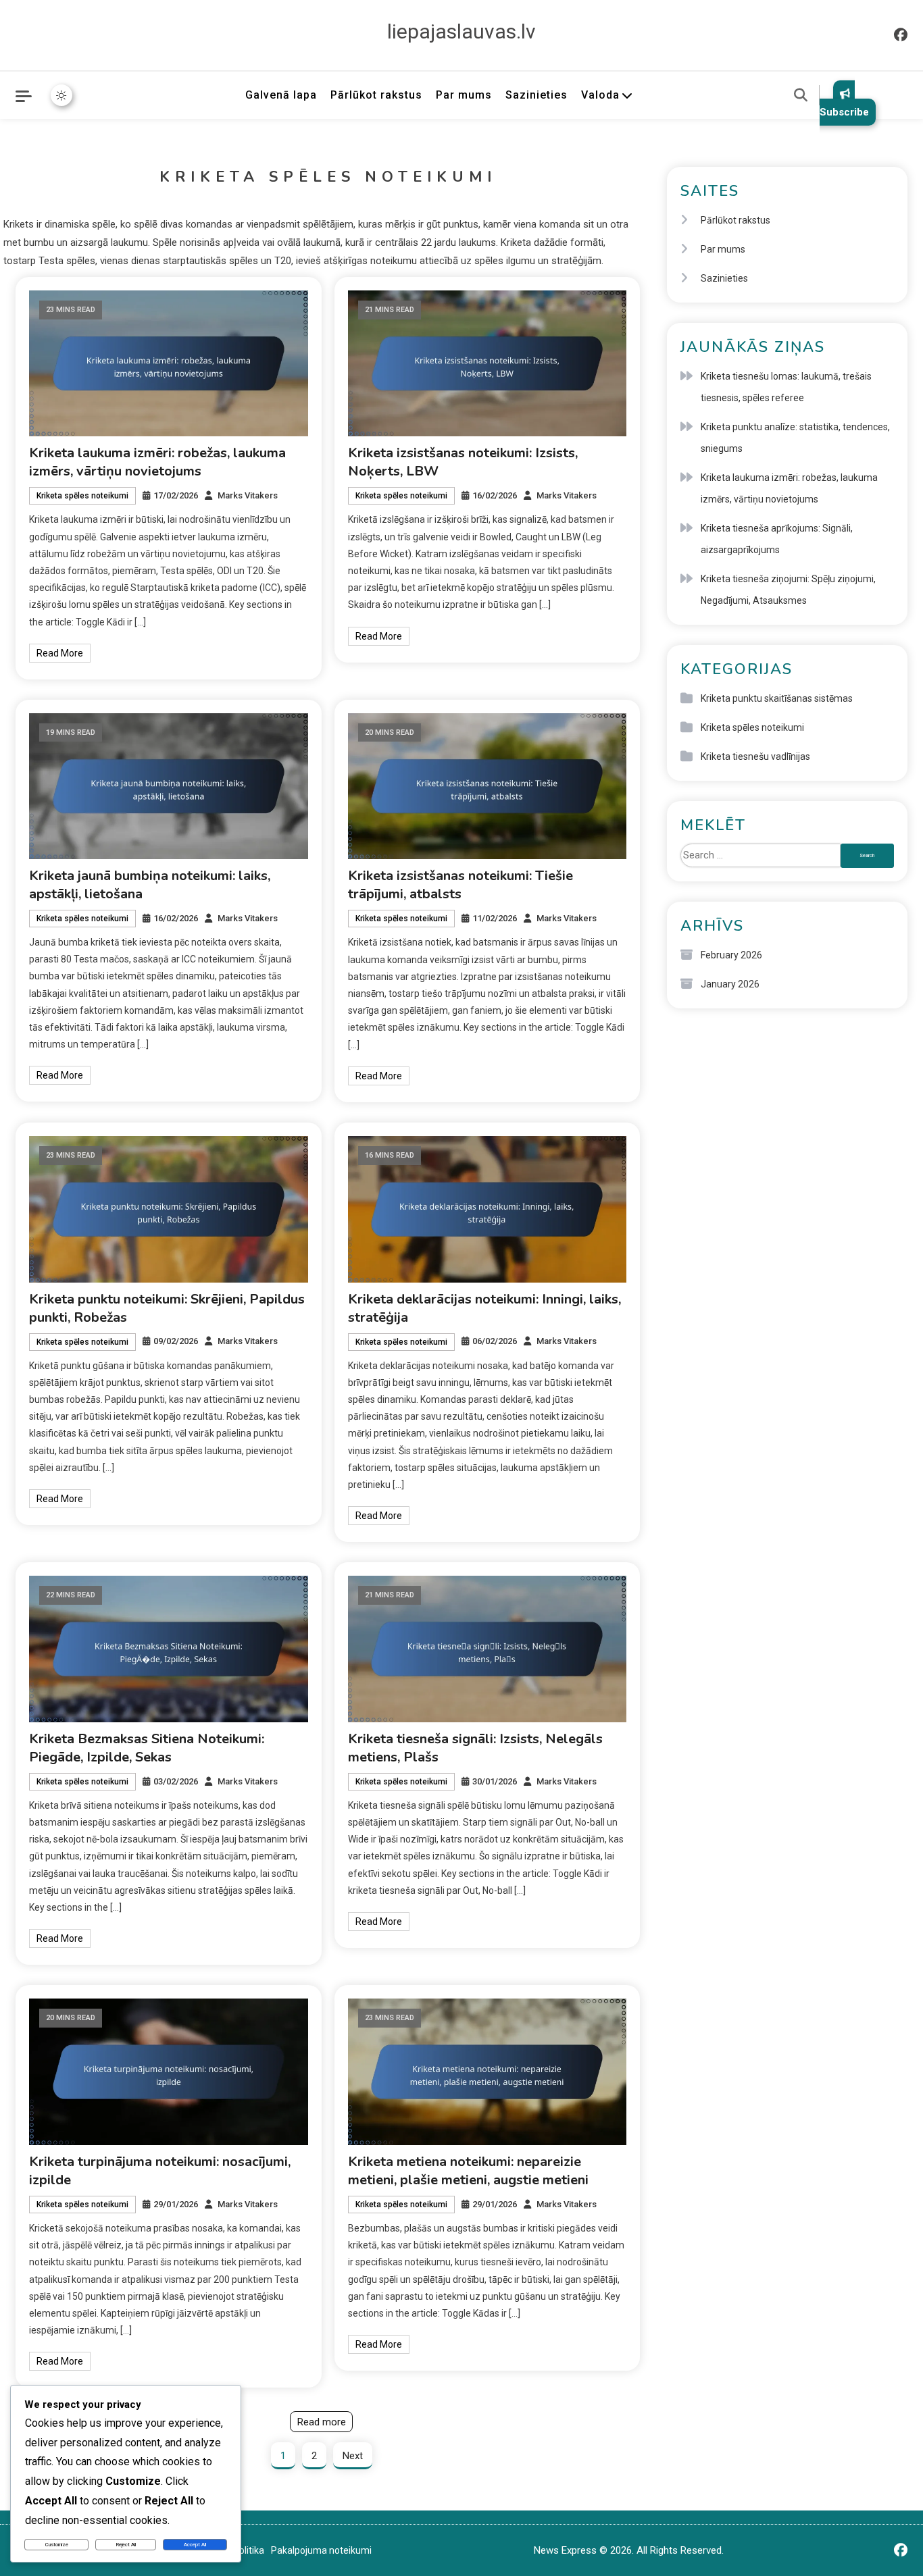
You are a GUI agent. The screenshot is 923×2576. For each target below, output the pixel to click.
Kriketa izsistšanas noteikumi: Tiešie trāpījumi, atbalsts (460, 885)
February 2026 (731, 955)
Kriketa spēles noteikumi (82, 496)
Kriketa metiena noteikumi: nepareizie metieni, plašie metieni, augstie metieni (468, 2171)
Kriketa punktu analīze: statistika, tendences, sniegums (795, 438)
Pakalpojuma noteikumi (321, 2550)
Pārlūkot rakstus (376, 95)
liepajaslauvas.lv (461, 31)
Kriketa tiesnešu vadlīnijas (755, 756)
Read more (322, 2422)
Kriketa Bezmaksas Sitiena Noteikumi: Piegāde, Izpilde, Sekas (147, 1748)
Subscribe (844, 112)
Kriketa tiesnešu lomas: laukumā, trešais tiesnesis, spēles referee (786, 387)
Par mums (464, 95)
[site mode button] (61, 95)
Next (353, 2456)
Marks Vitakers (248, 495)
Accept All (195, 2545)
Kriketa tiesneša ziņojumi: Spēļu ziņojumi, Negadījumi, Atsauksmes (788, 590)
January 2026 (730, 984)
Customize (57, 2545)
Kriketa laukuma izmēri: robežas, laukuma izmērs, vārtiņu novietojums (157, 462)
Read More (60, 653)
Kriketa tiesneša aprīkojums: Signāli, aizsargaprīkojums (777, 539)
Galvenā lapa (281, 95)
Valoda (600, 95)
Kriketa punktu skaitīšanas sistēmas (777, 698)
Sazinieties (537, 95)
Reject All (126, 2545)
